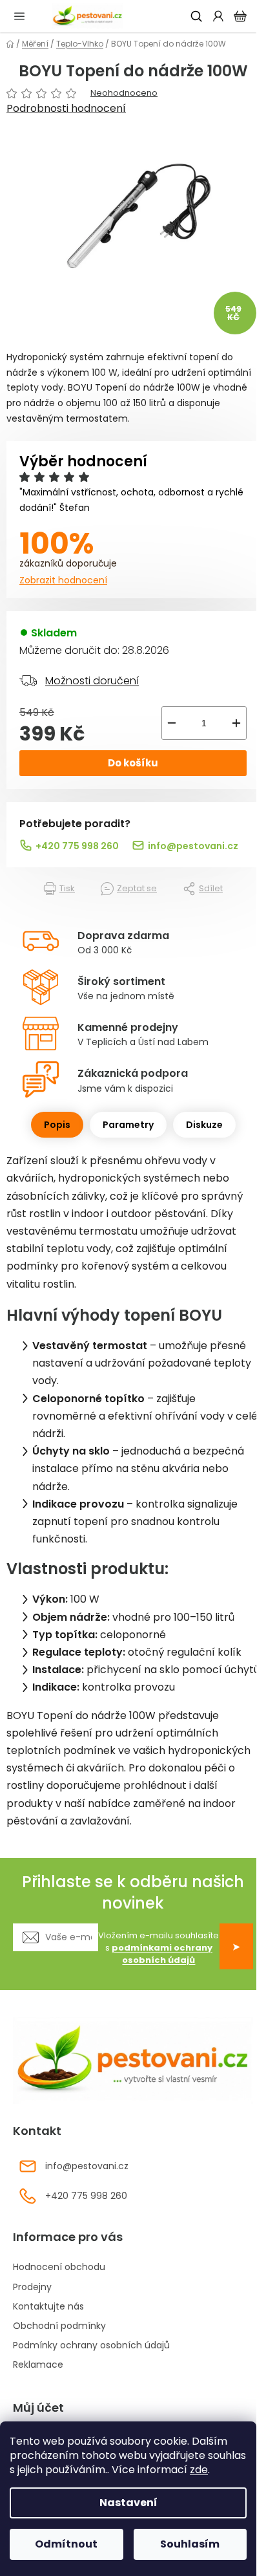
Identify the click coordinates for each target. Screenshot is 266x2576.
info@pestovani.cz (193, 846)
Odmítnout (66, 2544)
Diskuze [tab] (204, 1125)
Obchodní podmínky (59, 2326)
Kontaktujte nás (48, 2306)
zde (199, 2470)
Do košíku (133, 763)
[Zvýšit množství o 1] (236, 723)
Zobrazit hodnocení (63, 580)
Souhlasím (190, 2544)
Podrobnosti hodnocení (66, 109)
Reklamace (38, 2365)
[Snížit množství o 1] (172, 723)
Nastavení (128, 2503)
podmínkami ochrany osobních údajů (162, 1954)
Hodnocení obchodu (59, 2267)
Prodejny (32, 2287)
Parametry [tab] (128, 1125)
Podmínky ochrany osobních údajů (91, 2345)
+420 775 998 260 (77, 846)
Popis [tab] (57, 1125)
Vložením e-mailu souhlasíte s (159, 1948)
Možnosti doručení (92, 681)
